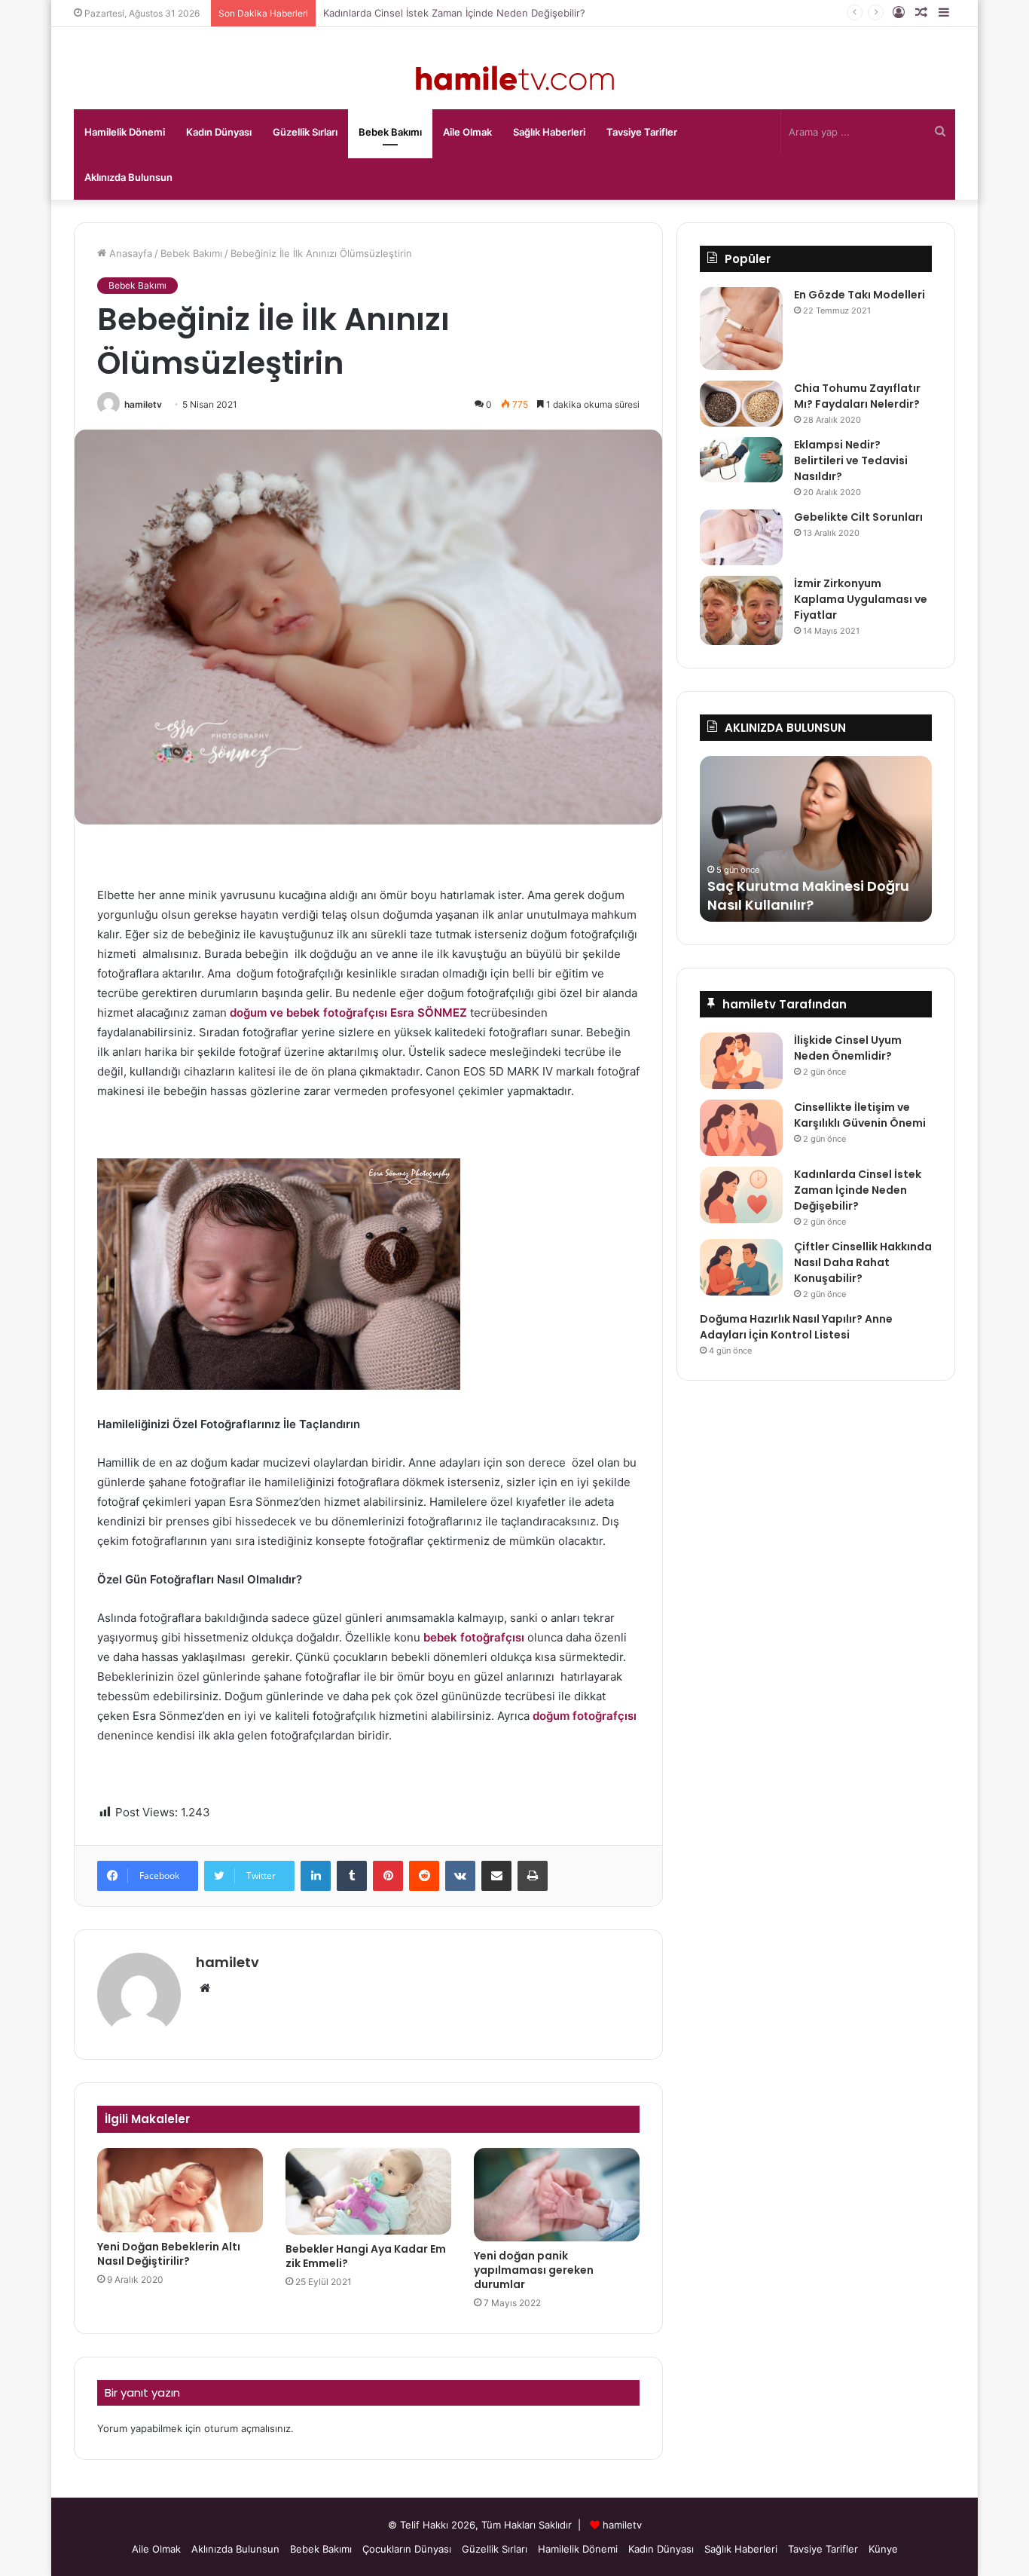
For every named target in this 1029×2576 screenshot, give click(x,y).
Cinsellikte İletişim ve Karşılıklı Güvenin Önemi (860, 1115)
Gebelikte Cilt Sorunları (858, 517)
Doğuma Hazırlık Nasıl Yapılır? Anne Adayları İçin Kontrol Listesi (796, 1327)
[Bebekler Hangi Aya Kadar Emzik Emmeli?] (368, 2191)
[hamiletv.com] (515, 80)
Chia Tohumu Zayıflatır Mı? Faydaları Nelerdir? (857, 396)
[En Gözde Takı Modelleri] (741, 329)
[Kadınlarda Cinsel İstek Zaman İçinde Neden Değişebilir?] (741, 1195)
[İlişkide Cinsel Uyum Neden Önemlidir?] (741, 1061)
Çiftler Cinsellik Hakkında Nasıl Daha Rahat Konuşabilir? (863, 1262)
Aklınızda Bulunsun (128, 177)
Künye (883, 2549)
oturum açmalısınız (247, 2428)
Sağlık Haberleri (549, 132)
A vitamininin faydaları (788, 905)
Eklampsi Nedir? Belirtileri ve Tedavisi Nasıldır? (851, 460)
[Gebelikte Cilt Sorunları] (741, 537)
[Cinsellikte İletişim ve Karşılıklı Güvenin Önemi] (741, 1128)
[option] (816, 839)
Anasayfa (129, 253)
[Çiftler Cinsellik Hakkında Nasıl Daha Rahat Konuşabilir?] (741, 1267)
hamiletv (143, 404)
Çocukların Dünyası (407, 2549)
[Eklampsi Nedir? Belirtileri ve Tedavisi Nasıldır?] (741, 460)
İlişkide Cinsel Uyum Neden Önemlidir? (848, 1048)
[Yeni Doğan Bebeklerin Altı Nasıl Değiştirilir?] (180, 2190)
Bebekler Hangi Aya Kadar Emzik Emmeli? (366, 2256)
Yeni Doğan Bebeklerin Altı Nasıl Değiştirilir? (169, 2254)
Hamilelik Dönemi (125, 132)
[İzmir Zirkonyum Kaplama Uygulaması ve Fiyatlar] (741, 611)
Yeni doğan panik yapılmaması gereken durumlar (534, 2270)
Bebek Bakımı (390, 132)
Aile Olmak (467, 132)
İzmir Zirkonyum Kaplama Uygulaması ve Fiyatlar (861, 599)
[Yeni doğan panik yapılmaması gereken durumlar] (557, 2195)
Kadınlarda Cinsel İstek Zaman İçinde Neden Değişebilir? (454, 13)
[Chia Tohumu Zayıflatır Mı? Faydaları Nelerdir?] (741, 404)
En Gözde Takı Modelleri (860, 295)
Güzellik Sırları (305, 132)
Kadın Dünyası (219, 132)
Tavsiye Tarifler (642, 132)
